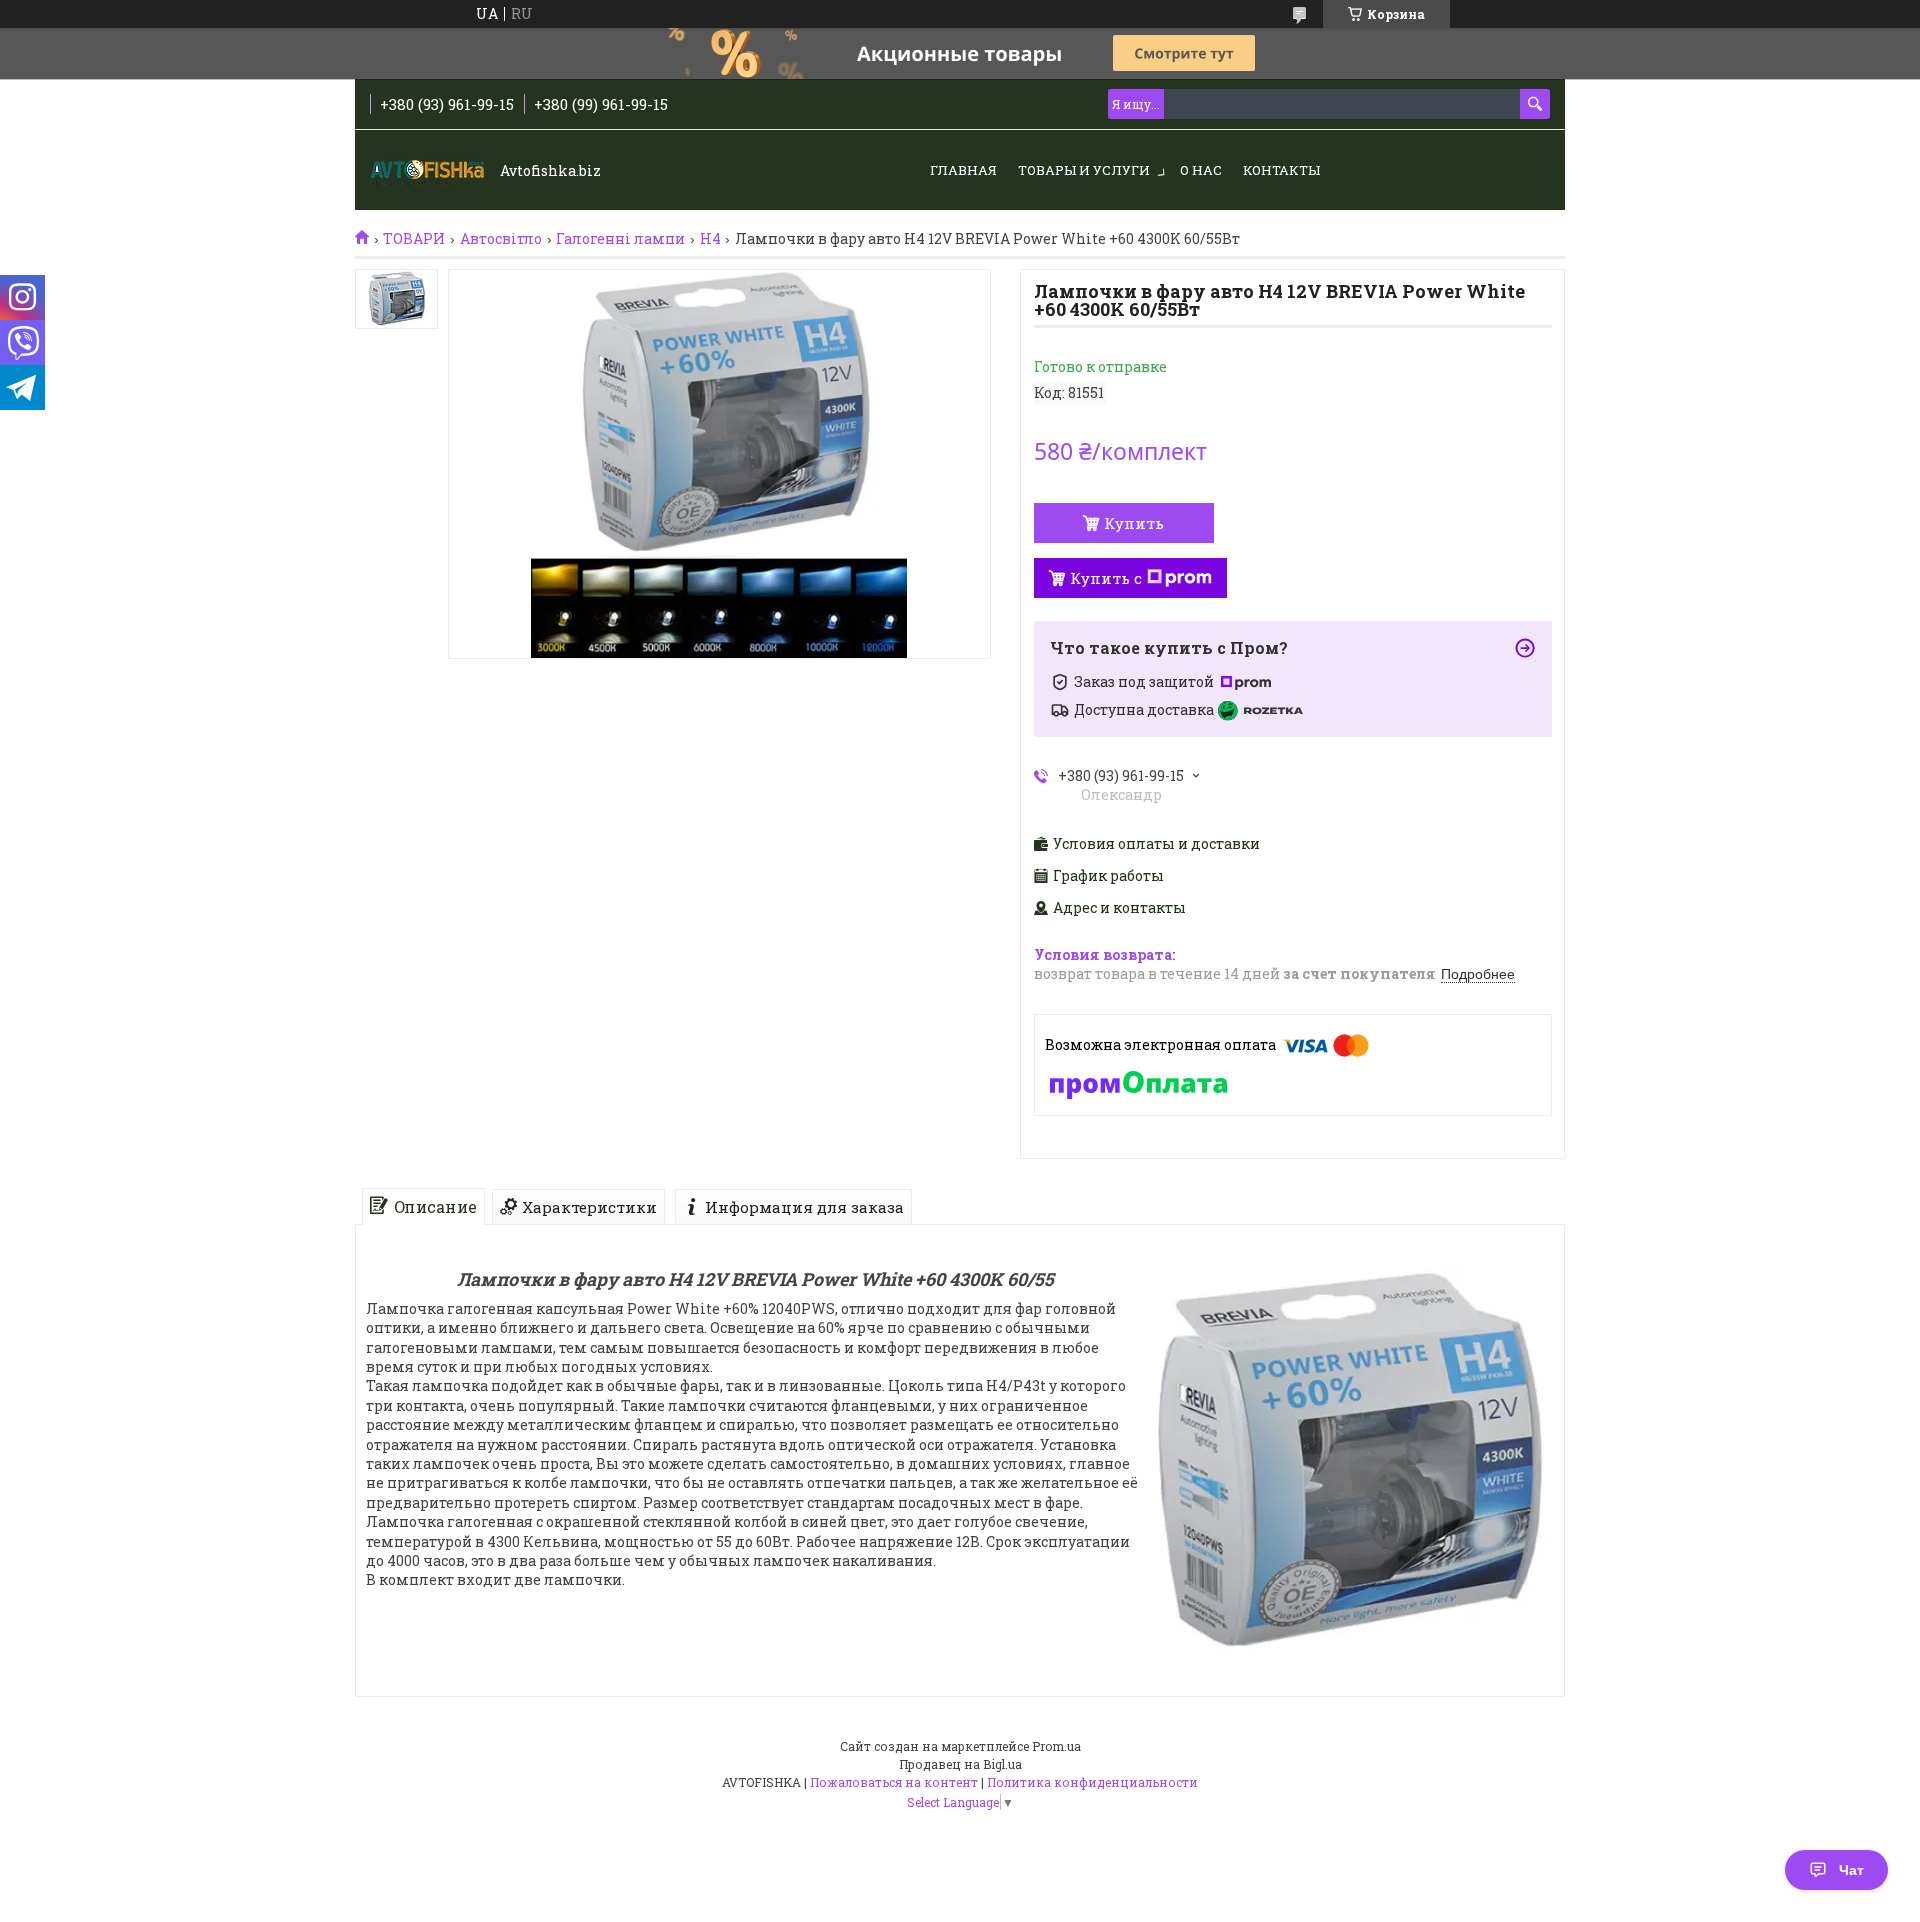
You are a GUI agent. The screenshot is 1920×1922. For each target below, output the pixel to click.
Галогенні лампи (620, 239)
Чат (1851, 1870)
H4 (710, 239)
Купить (1134, 523)
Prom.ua (1056, 1746)
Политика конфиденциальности (1092, 1782)
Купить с (1106, 578)
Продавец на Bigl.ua (960, 1764)
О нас (1201, 170)
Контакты (1281, 170)
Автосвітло (501, 239)
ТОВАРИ (414, 239)
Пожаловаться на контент (894, 1782)
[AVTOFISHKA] (430, 171)
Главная (963, 170)
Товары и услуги (1084, 170)
